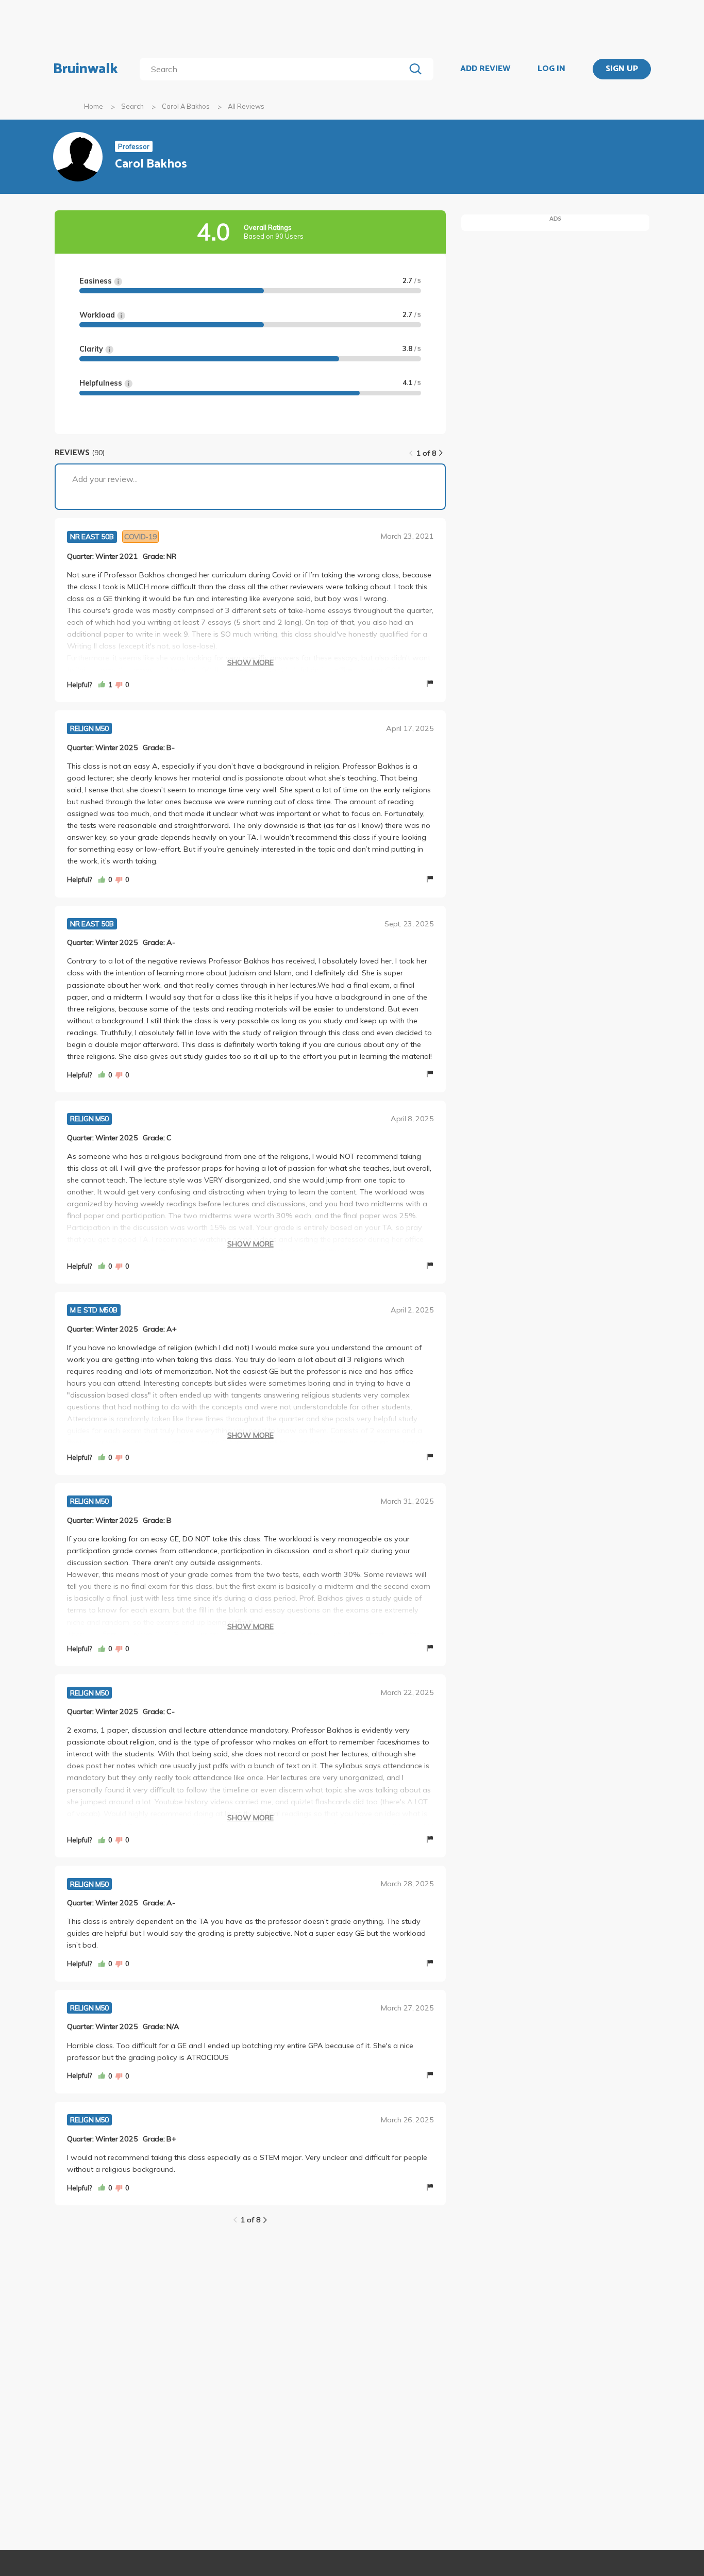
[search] (274, 69)
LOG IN (551, 69)
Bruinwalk (86, 69)
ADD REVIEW (485, 69)
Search (132, 106)
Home (94, 106)
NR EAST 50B (92, 537)
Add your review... (105, 479)
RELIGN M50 (89, 728)
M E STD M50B (94, 1310)
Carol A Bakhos (186, 106)
